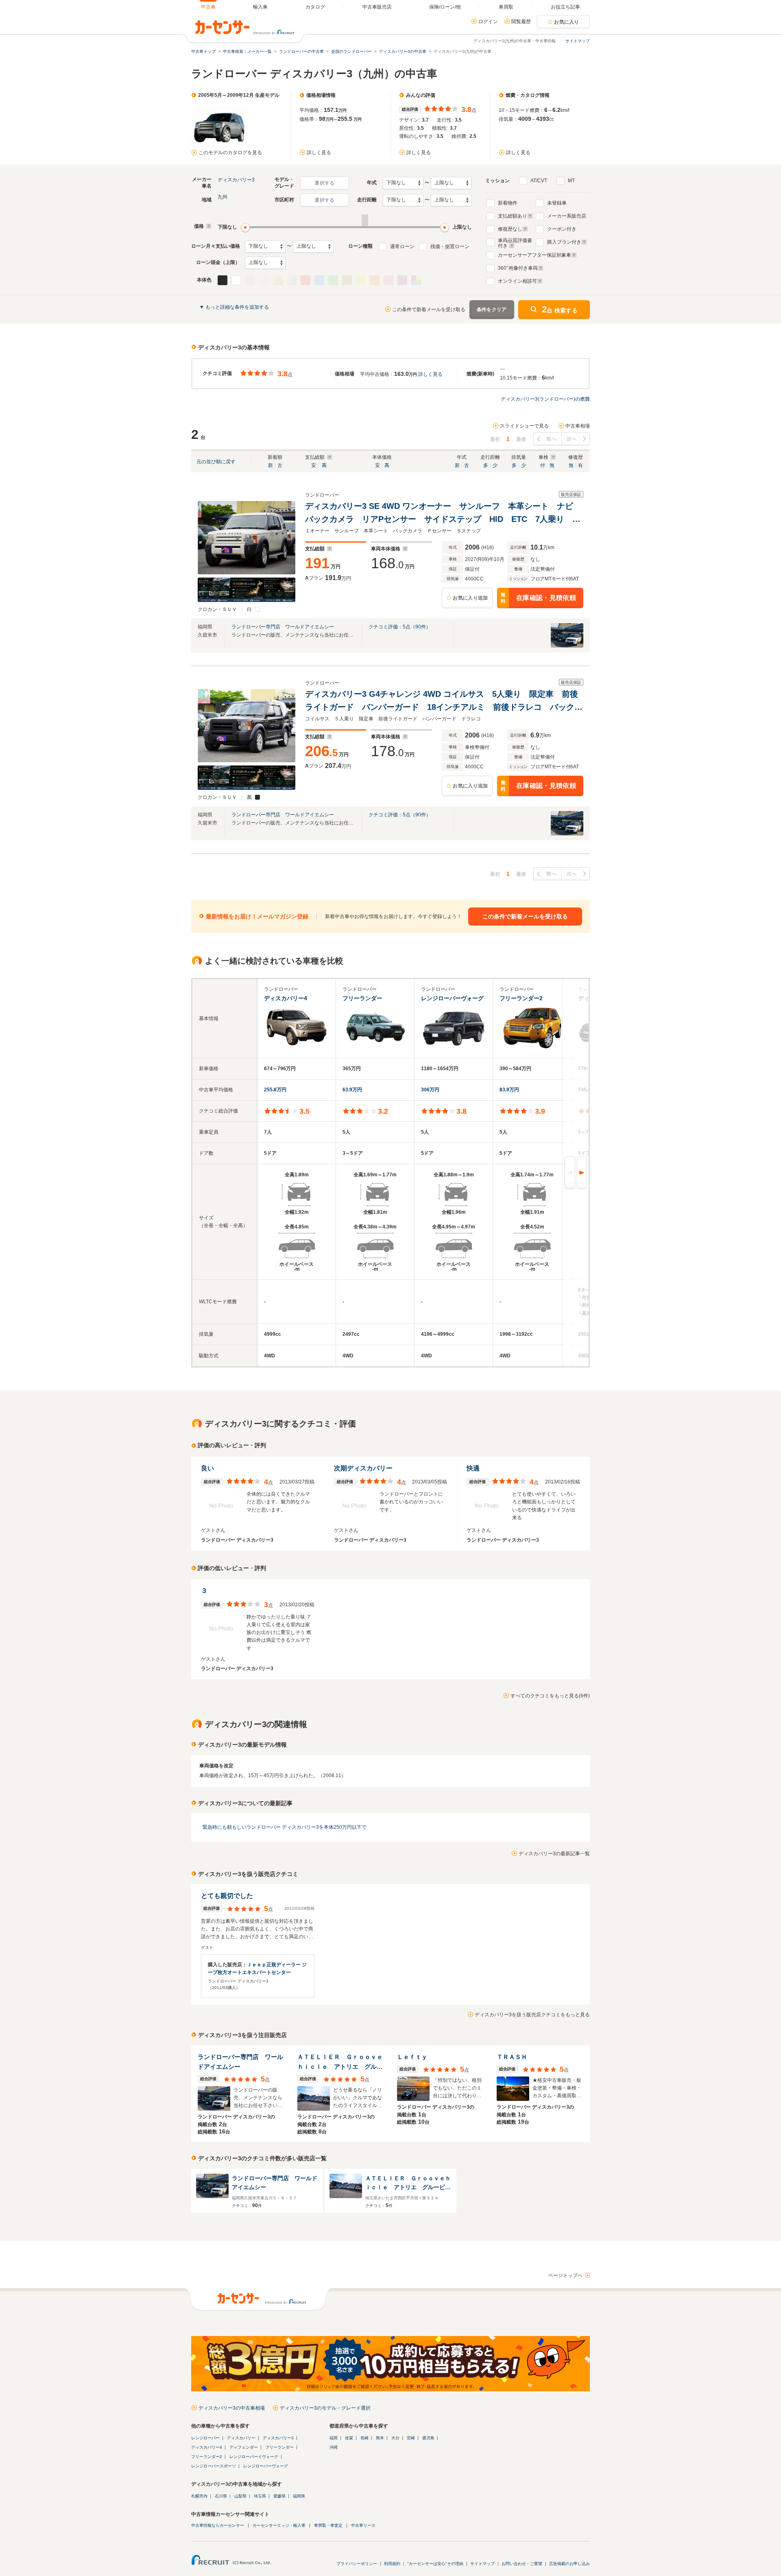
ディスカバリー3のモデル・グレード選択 (325, 2408)
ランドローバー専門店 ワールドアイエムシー (283, 627)
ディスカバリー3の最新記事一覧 (554, 1854)
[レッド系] (305, 280)
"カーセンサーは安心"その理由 (435, 2564)
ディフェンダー (244, 2447)
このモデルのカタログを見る (230, 153)
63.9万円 (352, 1090)
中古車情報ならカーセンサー (218, 2525)
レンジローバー (205, 2438)
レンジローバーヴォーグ (266, 2466)
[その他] (416, 280)
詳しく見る (319, 153)
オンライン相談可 (517, 281)
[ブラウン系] (347, 280)
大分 (395, 2438)
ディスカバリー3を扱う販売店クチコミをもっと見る (532, 2015)
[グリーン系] (333, 280)
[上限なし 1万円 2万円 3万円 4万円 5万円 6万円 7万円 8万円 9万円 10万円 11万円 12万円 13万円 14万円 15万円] (313, 246)
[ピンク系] (388, 280)
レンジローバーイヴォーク (254, 2457)
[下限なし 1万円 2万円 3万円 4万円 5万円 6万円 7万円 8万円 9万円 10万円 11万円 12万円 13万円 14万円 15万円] (265, 246)
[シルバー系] (292, 280)
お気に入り (567, 22)
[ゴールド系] (278, 280)
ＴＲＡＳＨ (512, 2057)
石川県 (221, 2496)
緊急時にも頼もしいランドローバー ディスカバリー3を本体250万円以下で (285, 1827)
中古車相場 (578, 426)
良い (207, 1468)
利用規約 (392, 2564)
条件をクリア (492, 310)
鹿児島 (428, 2438)
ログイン (488, 22)
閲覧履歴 (521, 22)
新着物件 (508, 203)
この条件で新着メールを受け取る (429, 310)
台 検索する (560, 309)
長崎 (364, 2438)
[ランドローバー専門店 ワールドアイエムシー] (567, 646)
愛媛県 (279, 2496)
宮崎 (411, 2438)
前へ (551, 439)
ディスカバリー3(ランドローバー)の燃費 (545, 399)
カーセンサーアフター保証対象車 (534, 255)
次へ (572, 439)
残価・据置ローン (450, 246)
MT (571, 181)
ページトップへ (565, 2275)
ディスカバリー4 (207, 2447)
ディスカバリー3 (236, 180)
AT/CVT (539, 181)
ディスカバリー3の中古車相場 (232, 2408)
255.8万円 (275, 1090)
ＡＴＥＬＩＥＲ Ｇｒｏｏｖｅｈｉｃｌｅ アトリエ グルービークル (340, 2062)
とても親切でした (227, 1896)
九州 (223, 197)
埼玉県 (260, 2496)
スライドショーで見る (524, 426)
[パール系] (264, 280)
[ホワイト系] (236, 280)
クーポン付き (562, 229)
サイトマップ (578, 41)
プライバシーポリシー (357, 2564)
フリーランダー (279, 2447)
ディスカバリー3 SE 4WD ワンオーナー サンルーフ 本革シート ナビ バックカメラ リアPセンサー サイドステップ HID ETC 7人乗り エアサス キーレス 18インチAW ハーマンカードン (443, 514)
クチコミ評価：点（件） (400, 627)
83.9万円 (509, 1090)
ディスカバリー (241, 2438)
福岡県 (299, 2496)
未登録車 (557, 203)
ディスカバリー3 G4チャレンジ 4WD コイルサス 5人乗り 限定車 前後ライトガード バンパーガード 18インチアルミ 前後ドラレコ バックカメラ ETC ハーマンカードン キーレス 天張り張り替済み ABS (444, 701)
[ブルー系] (319, 280)
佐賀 (349, 2438)
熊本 (380, 2438)
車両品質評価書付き (515, 242)
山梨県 (240, 2496)
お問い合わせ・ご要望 (522, 2564)
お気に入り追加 (470, 598)
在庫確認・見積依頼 (538, 598)
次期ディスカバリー (363, 1468)
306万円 (430, 1090)
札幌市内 (199, 2496)
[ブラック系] (223, 280)
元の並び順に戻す (216, 462)
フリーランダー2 (207, 2457)
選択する (324, 183)
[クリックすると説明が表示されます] (208, 226)
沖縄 (334, 2447)
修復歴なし (510, 229)
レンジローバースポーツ (214, 2466)
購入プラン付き (564, 242)
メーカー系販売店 (567, 216)
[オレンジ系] (375, 280)
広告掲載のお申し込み (569, 2564)
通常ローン (402, 246)
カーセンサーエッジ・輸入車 (279, 2525)
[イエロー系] (361, 280)
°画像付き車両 (518, 268)
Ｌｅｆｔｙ (412, 2057)
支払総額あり (513, 216)
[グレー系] (250, 280)
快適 (473, 1468)
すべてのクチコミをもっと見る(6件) (550, 1696)
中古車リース (363, 2525)
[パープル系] (402, 280)
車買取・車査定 (328, 2525)
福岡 (334, 2438)
